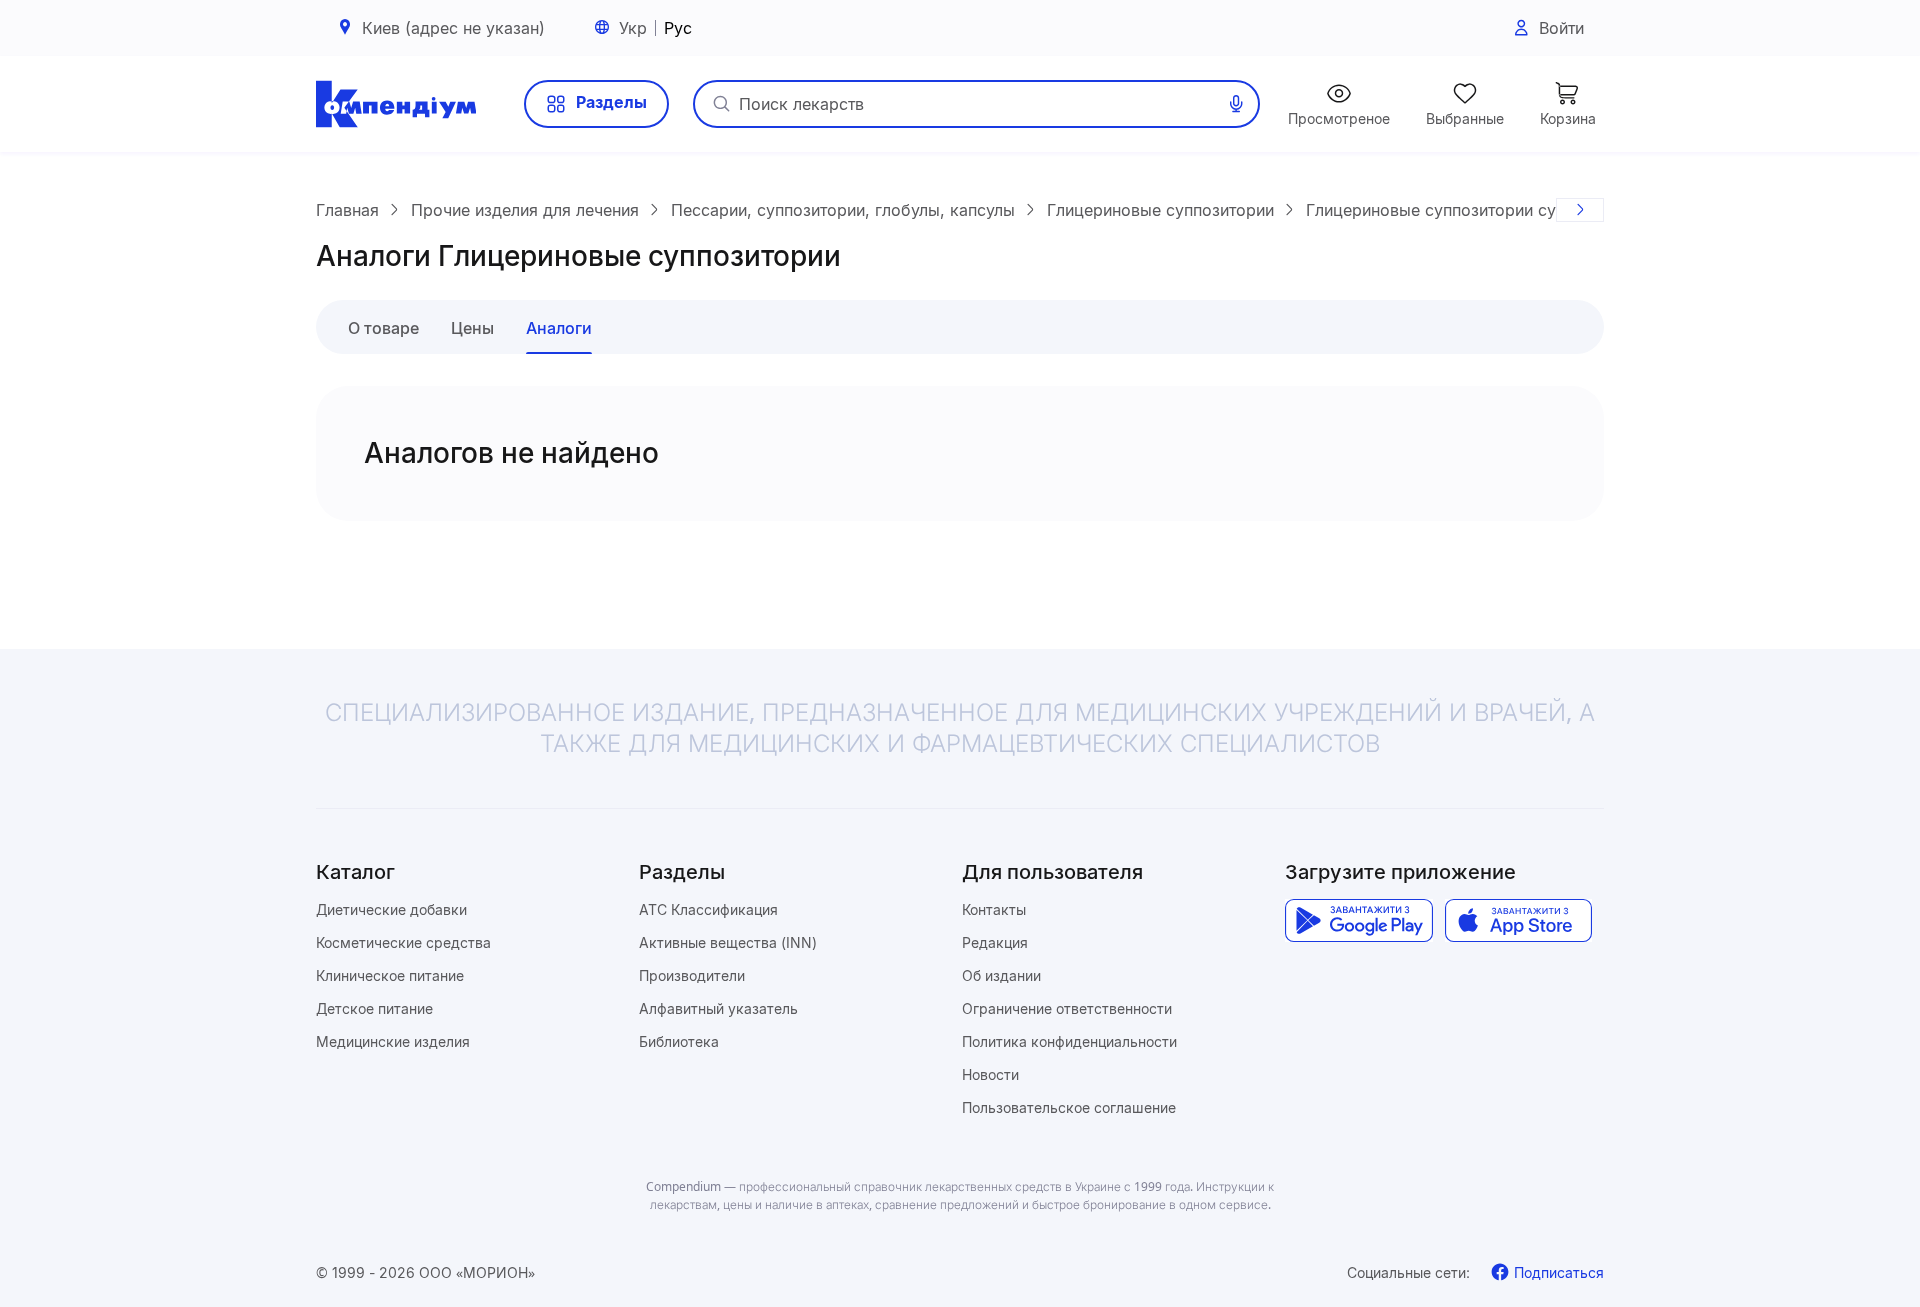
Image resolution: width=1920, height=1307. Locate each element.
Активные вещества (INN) (728, 942)
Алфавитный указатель (718, 1008)
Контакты (994, 909)
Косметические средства (403, 942)
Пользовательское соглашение (1069, 1107)
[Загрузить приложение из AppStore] (1518, 921)
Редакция (995, 942)
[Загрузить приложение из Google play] (1358, 921)
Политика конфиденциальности (1069, 1041)
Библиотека (679, 1041)
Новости (990, 1074)
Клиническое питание (390, 975)
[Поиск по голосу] (1236, 104)
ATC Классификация (708, 909)
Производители (692, 975)
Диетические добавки (391, 909)
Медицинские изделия (393, 1041)
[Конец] (1580, 210)
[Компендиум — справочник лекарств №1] (396, 104)
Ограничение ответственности (1067, 1008)
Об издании (1001, 975)
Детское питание (374, 1008)
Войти (1561, 28)
